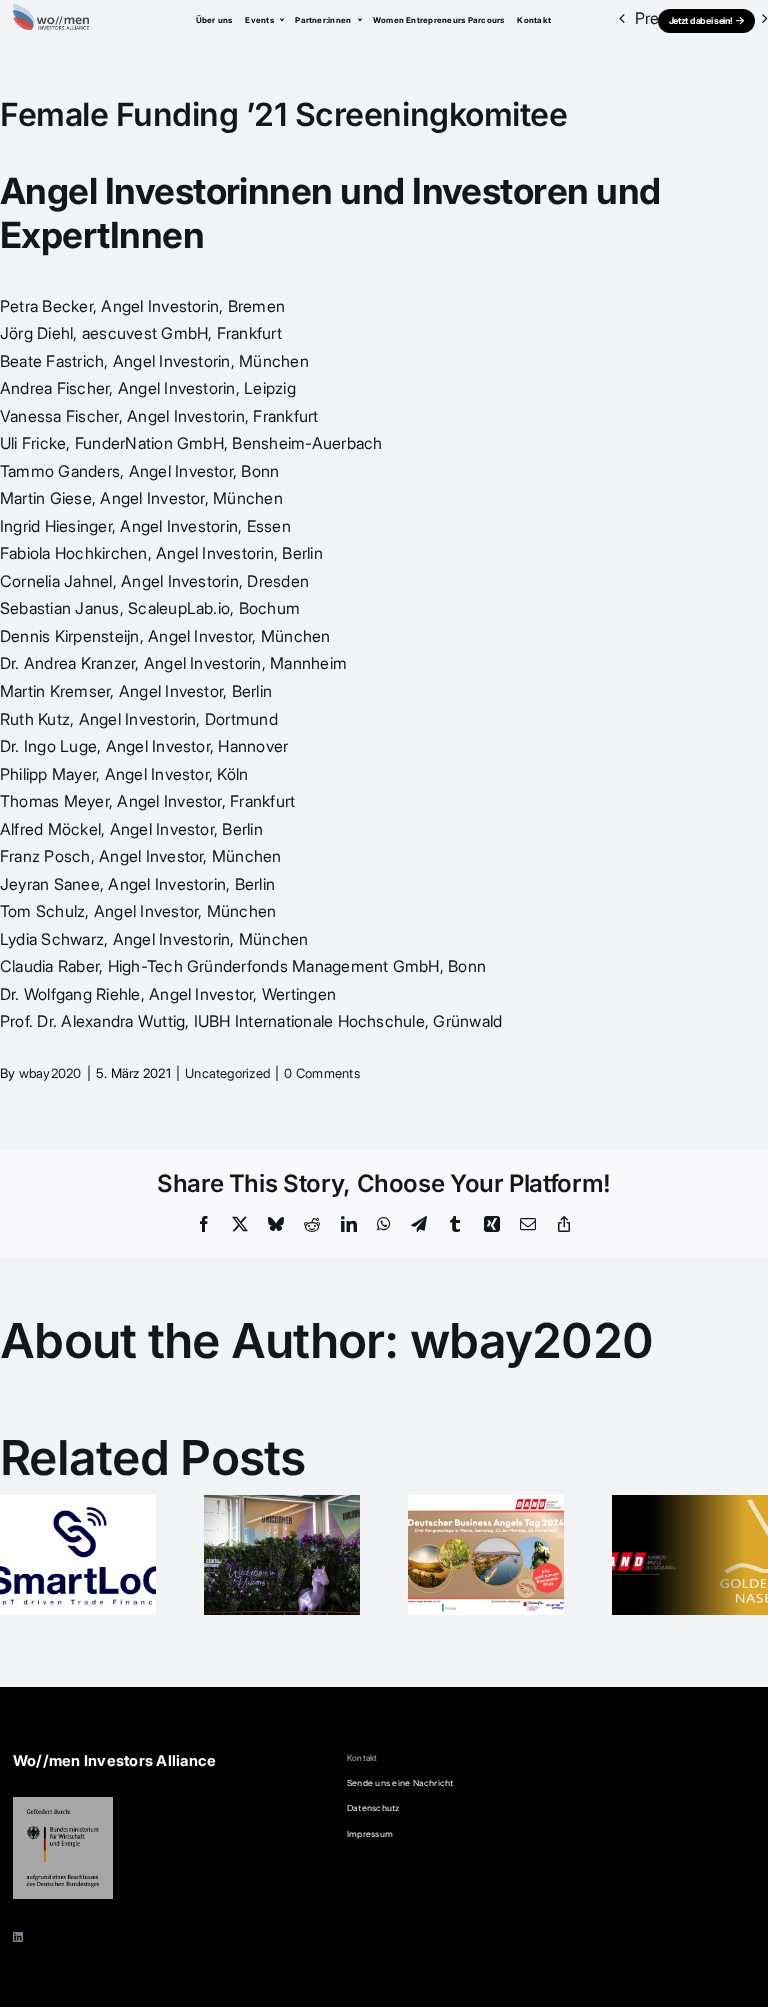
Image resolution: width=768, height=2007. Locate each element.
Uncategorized (227, 1073)
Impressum (370, 1834)
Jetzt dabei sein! (701, 20)
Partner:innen (324, 20)
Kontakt (534, 20)
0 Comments (321, 1073)
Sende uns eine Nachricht (400, 1783)
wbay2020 (50, 1073)
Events (260, 20)
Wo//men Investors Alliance (114, 1761)
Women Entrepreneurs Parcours (439, 20)
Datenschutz (373, 1808)
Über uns (214, 20)
